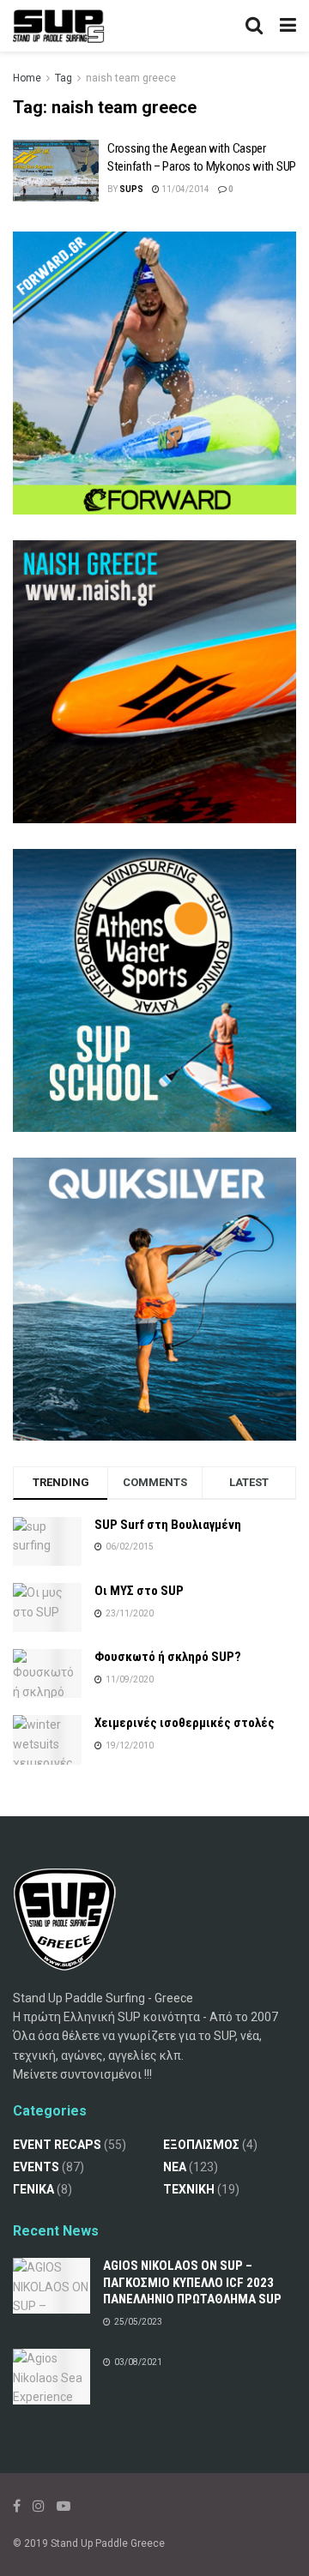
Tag (64, 78)
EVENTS (36, 2167)
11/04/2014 (185, 189)
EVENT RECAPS (57, 2145)
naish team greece (131, 78)
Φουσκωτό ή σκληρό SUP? (168, 1657)
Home (27, 78)
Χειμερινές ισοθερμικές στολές (185, 1723)
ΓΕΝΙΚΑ (33, 2189)
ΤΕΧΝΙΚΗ (189, 2189)
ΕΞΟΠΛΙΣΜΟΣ (201, 2145)
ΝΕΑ (175, 2167)
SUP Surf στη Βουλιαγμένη (168, 1525)
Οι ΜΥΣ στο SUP (139, 1591)
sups (131, 189)
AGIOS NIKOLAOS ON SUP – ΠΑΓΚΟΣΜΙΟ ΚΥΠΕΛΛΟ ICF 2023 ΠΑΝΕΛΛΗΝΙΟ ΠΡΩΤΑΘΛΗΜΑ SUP (192, 2282)
